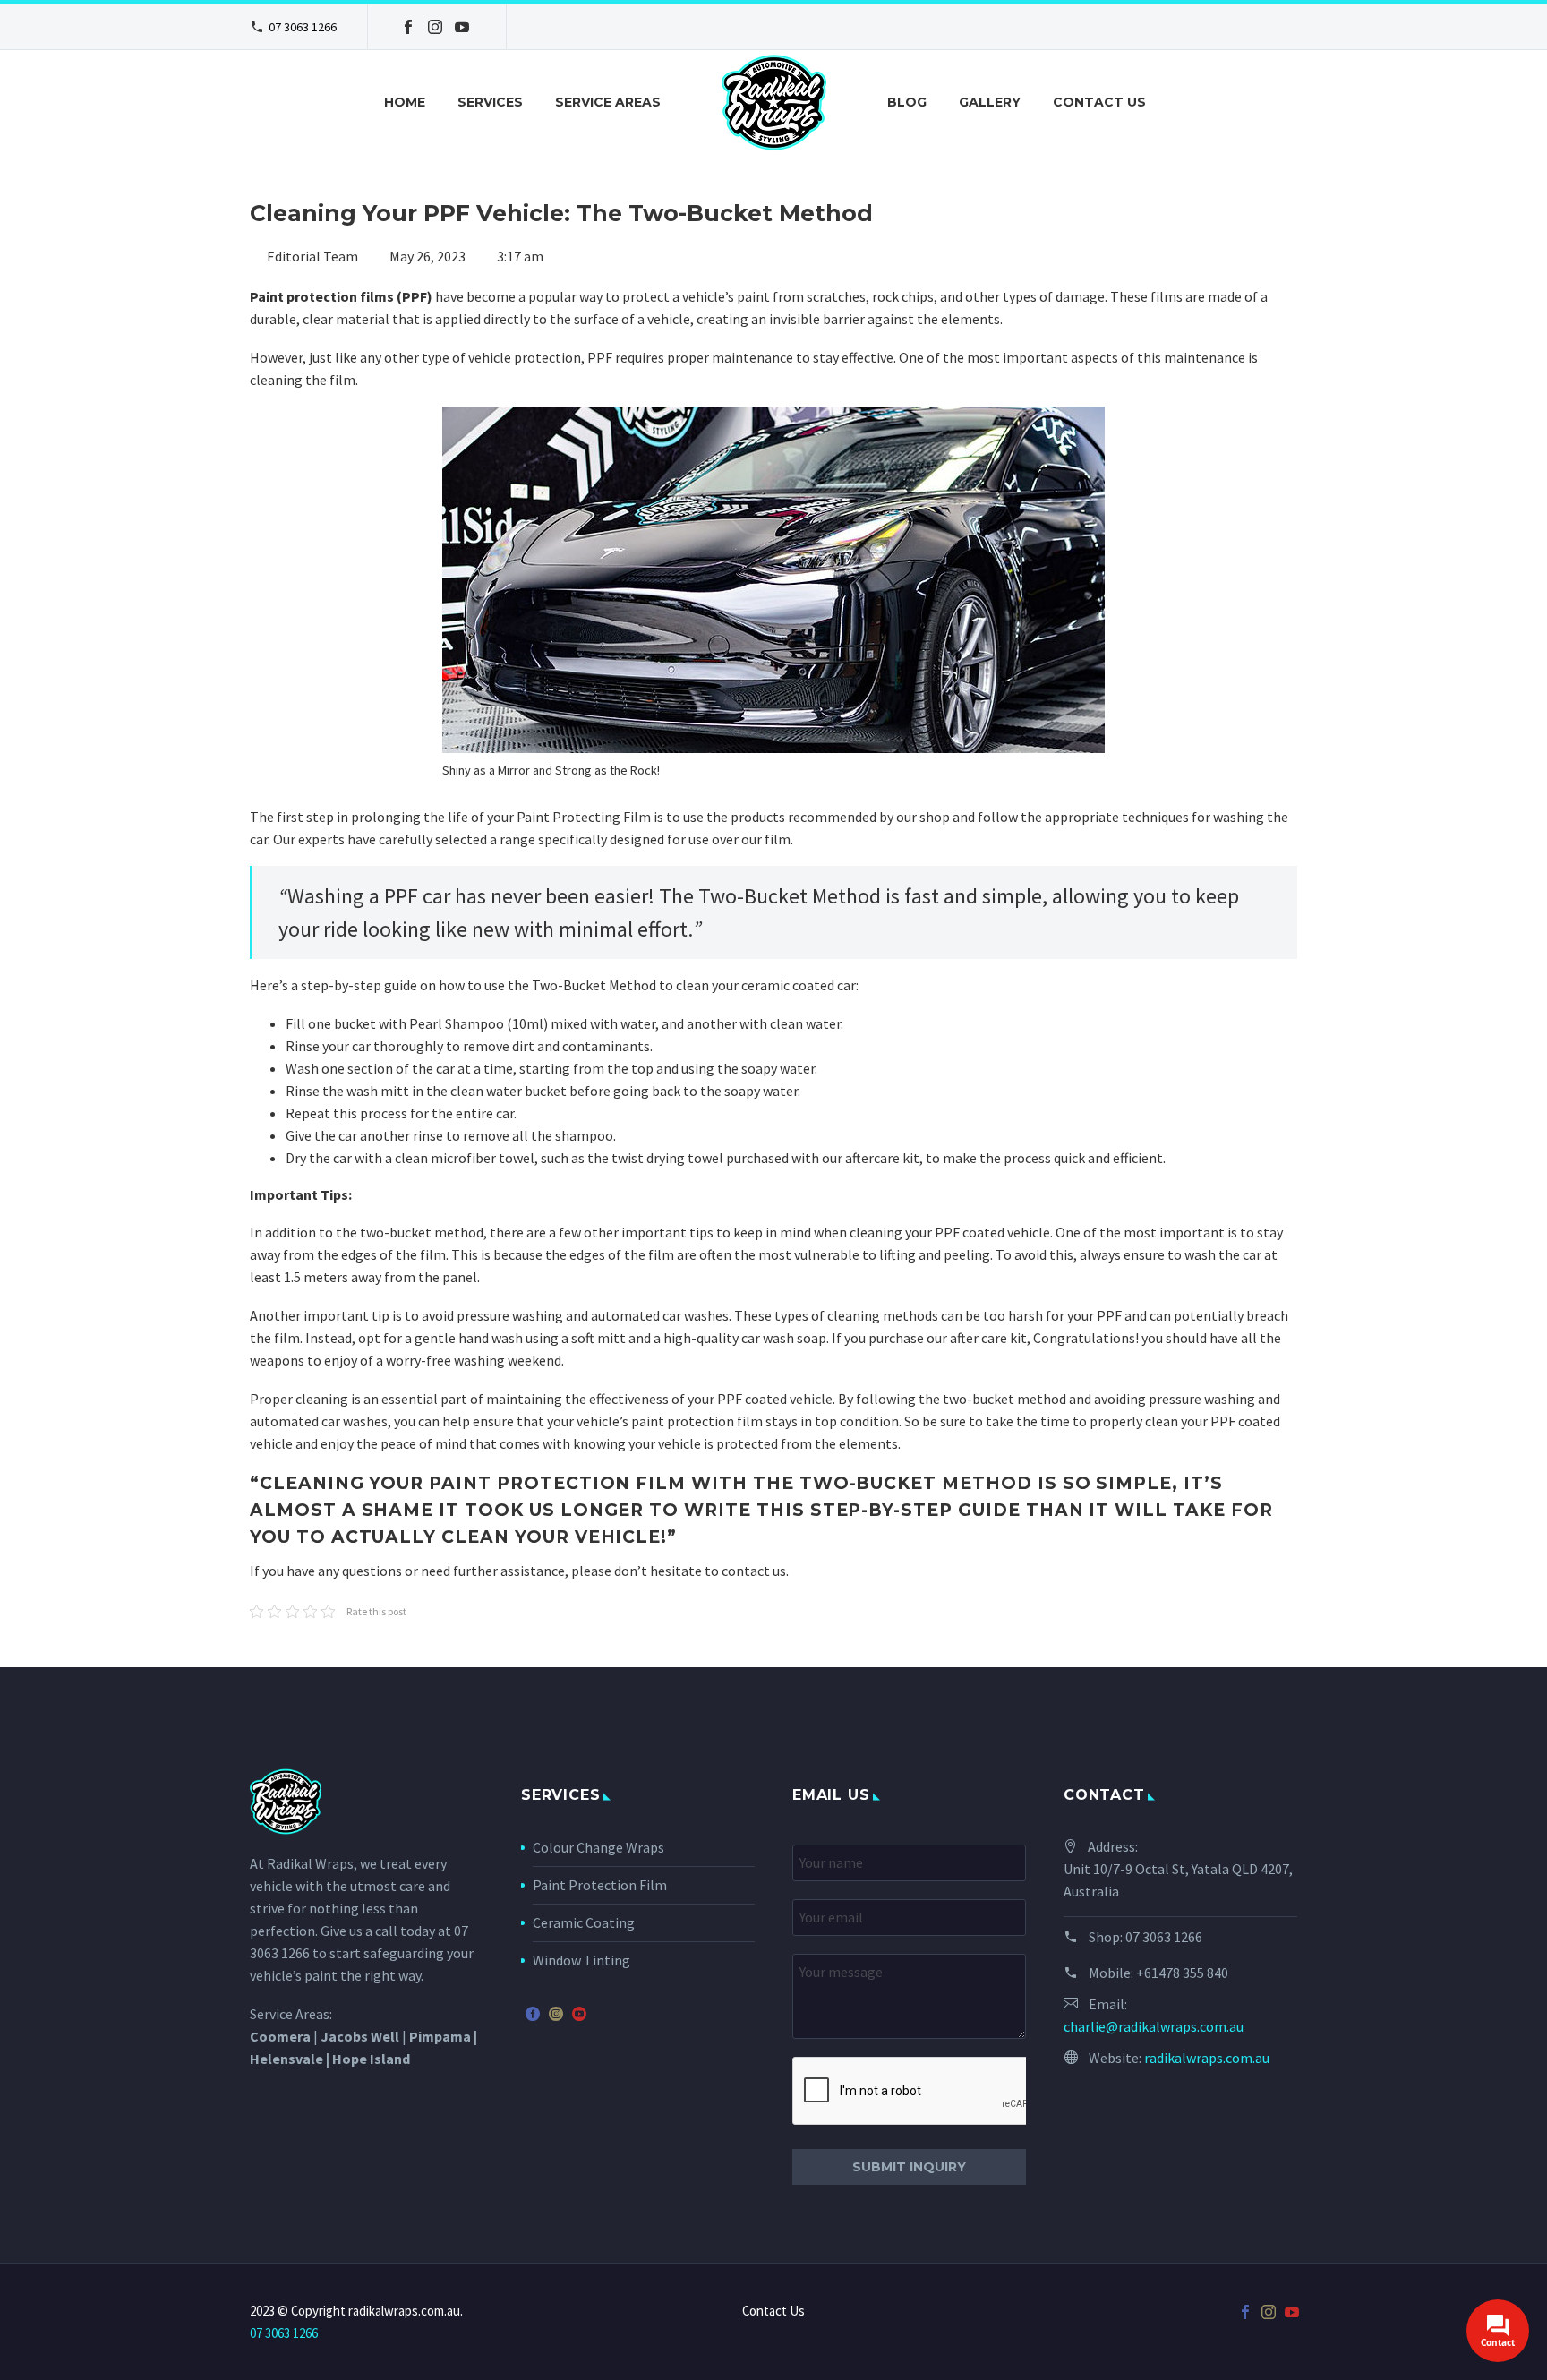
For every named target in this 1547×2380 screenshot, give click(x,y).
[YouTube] (462, 27)
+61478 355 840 (1182, 1973)
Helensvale (286, 2059)
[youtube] (579, 2014)
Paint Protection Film (600, 1885)
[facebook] (533, 2014)
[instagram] (556, 2014)
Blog (907, 102)
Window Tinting (581, 1960)
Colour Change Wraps (598, 1847)
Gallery (990, 102)
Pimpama (440, 2036)
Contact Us (1099, 102)
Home (405, 102)
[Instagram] (435, 27)
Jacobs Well (360, 2036)
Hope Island (371, 2059)
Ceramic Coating (584, 1922)
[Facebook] (408, 27)
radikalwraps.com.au (1207, 2058)
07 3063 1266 (303, 27)
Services (490, 102)
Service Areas (608, 102)
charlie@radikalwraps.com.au (1154, 2026)
